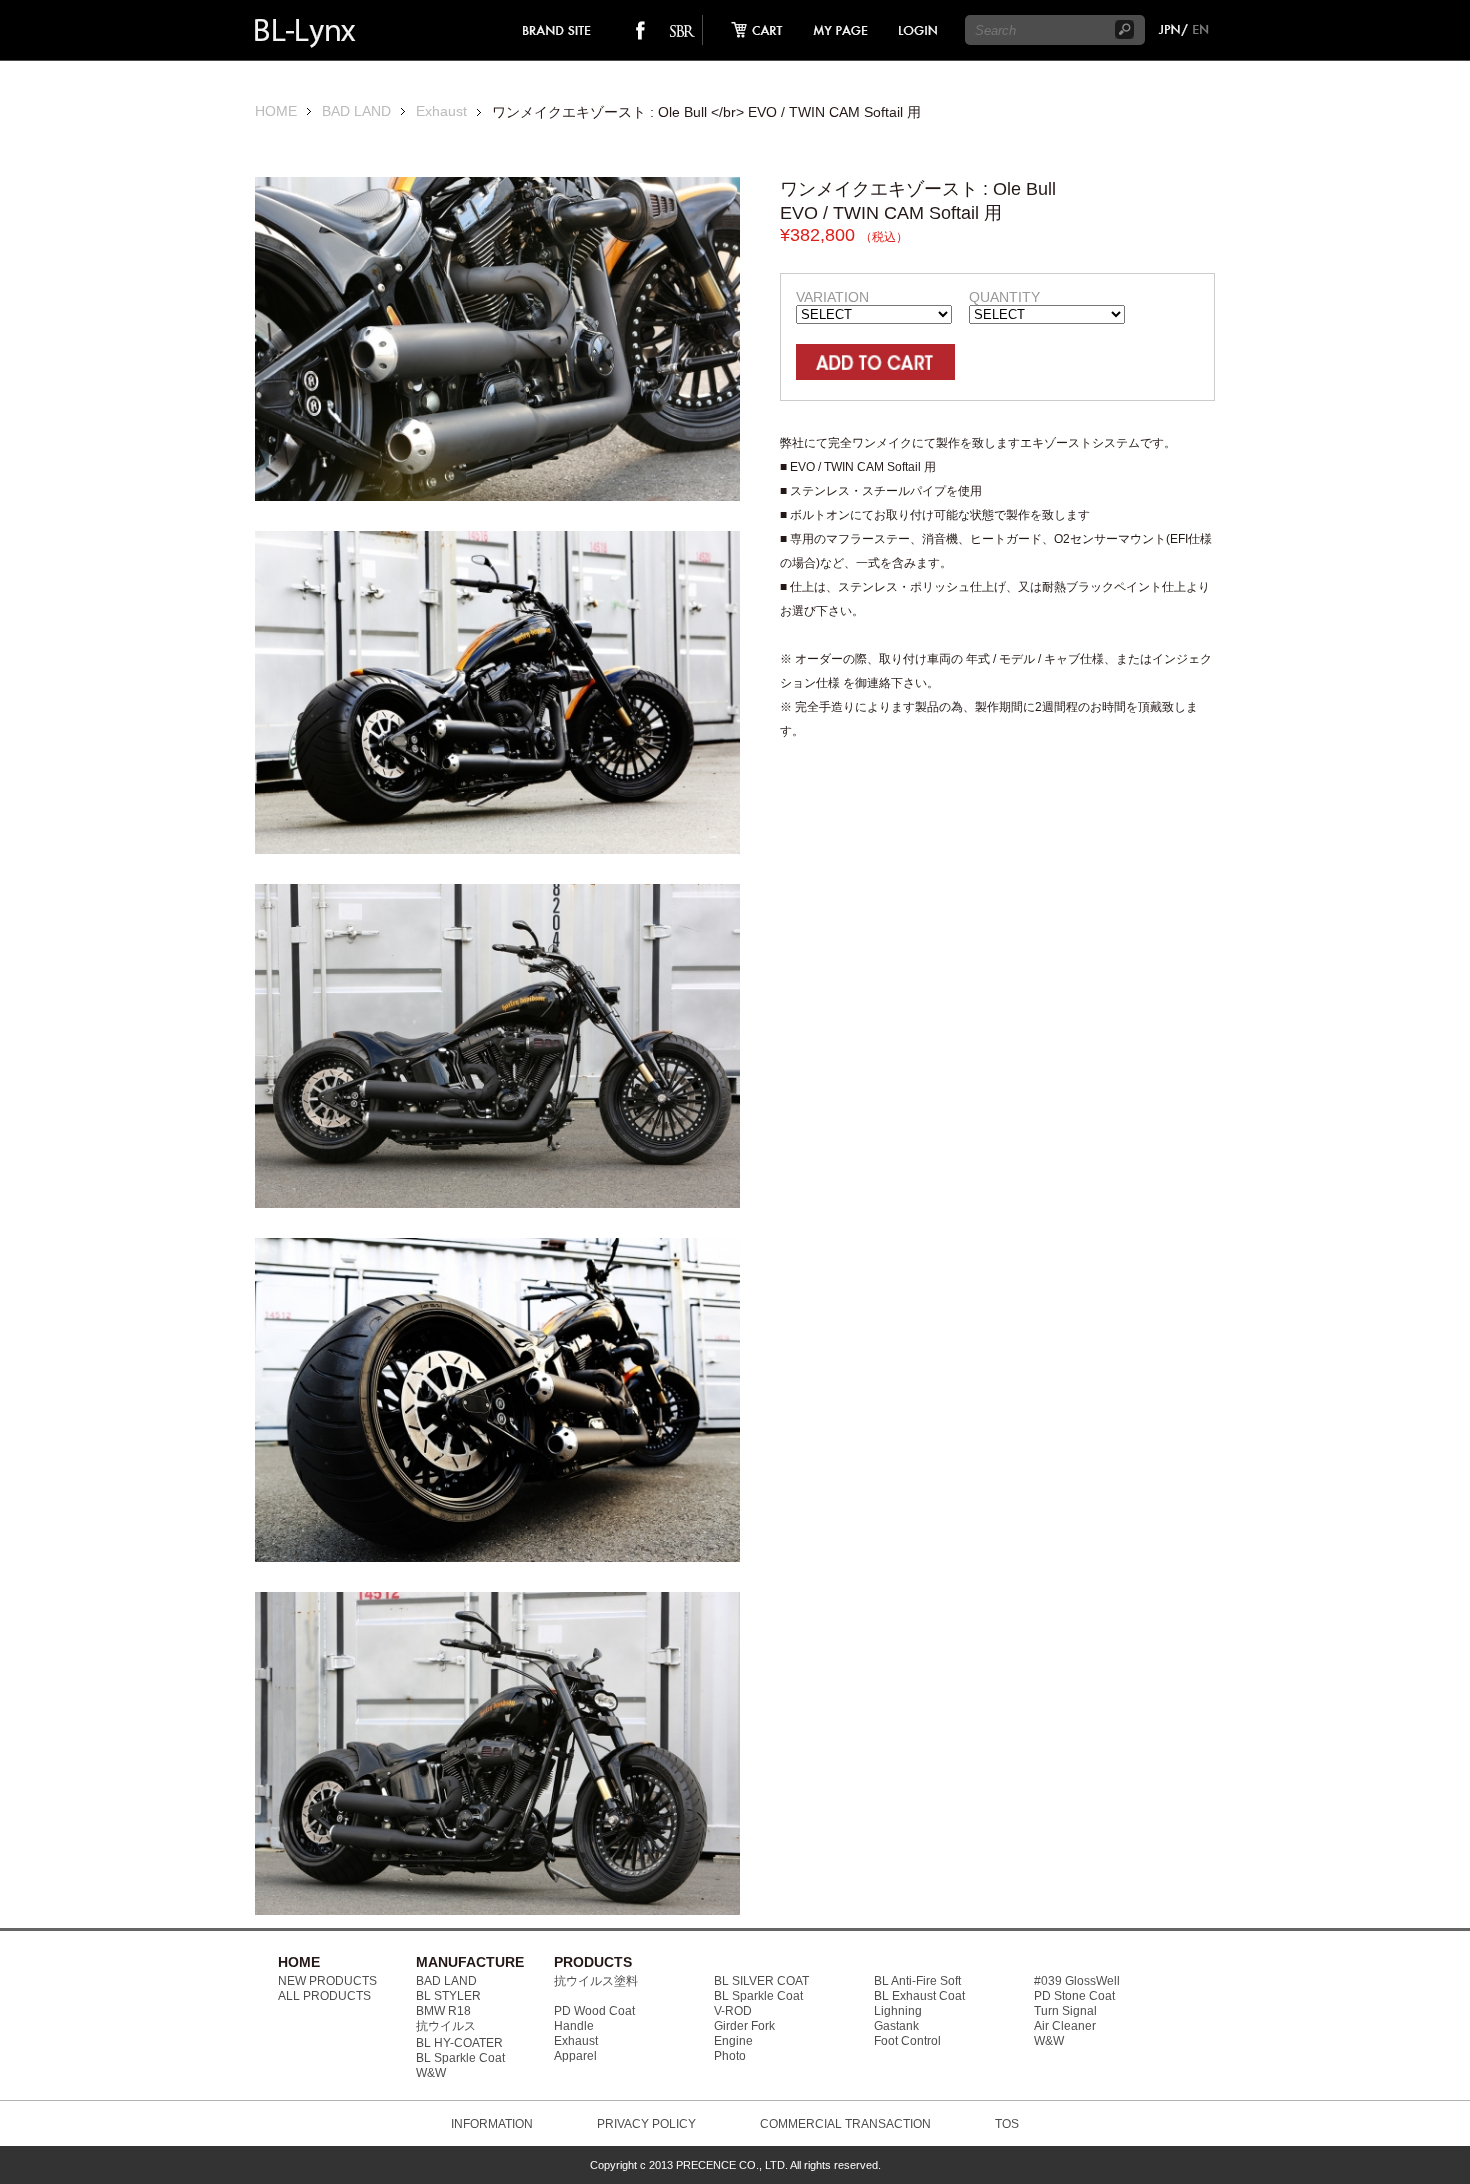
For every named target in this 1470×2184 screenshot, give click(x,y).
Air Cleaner (1065, 2026)
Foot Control (907, 2041)
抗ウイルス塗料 (596, 1981)
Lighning (898, 2011)
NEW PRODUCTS (327, 1981)
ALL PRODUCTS (324, 1996)
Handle (574, 2026)
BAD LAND (356, 111)
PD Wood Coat (594, 2011)
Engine (733, 2041)
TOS (1007, 2124)
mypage (841, 30)
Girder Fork (744, 2026)
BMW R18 (443, 2011)
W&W (431, 2073)
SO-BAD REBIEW (682, 30)
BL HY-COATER (459, 2043)
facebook (640, 30)
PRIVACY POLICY (646, 2124)
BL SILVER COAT (761, 1981)
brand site (557, 30)
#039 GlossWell (1077, 1981)
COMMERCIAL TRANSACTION (845, 2124)
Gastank (896, 2026)
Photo (730, 2056)
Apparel (575, 2056)
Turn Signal (1065, 2011)
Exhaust (441, 111)
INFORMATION (492, 2124)
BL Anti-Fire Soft (917, 1981)
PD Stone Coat (1074, 1996)
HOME (276, 111)
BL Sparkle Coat (460, 2058)
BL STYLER (448, 1996)
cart (751, 30)
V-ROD (733, 2011)
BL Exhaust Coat (919, 1996)
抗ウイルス (446, 2026)
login (917, 30)
